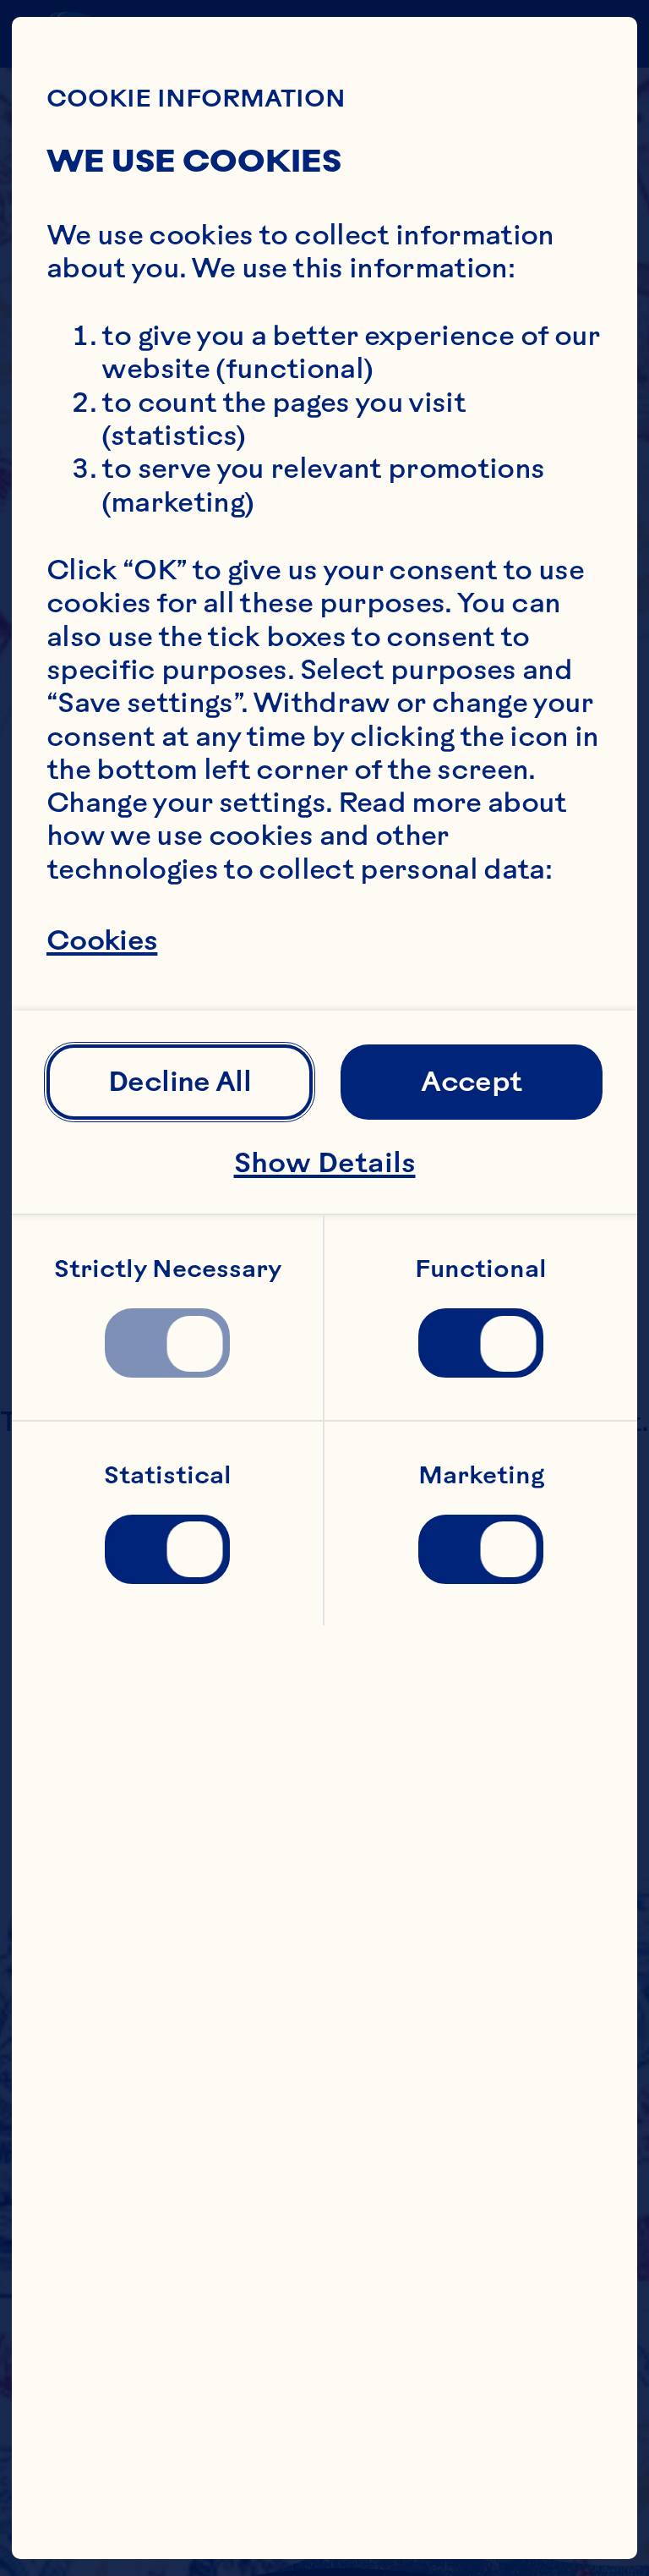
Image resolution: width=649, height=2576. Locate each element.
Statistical (168, 1475)
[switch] (167, 1343)
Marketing (481, 1475)
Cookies (102, 941)
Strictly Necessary (168, 1269)
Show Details (325, 1162)
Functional (481, 1269)
